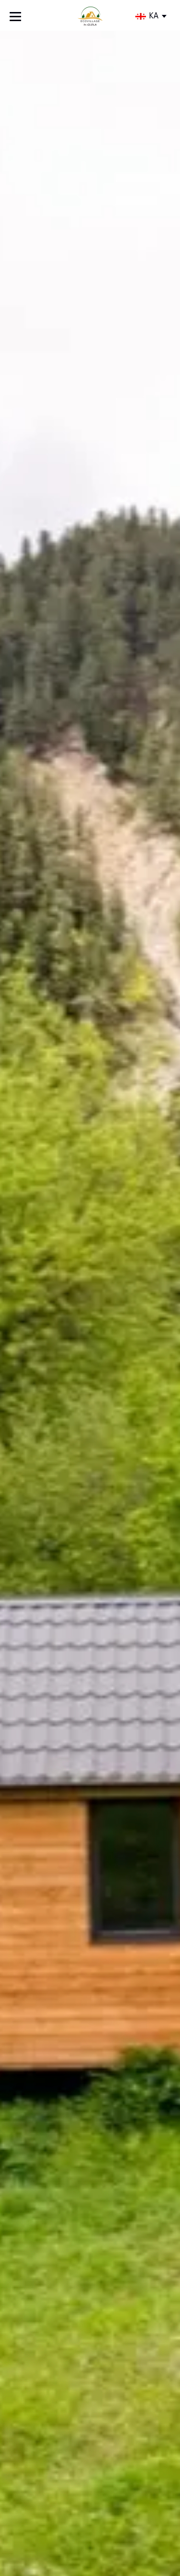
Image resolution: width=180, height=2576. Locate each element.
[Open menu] (15, 17)
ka (154, 16)
